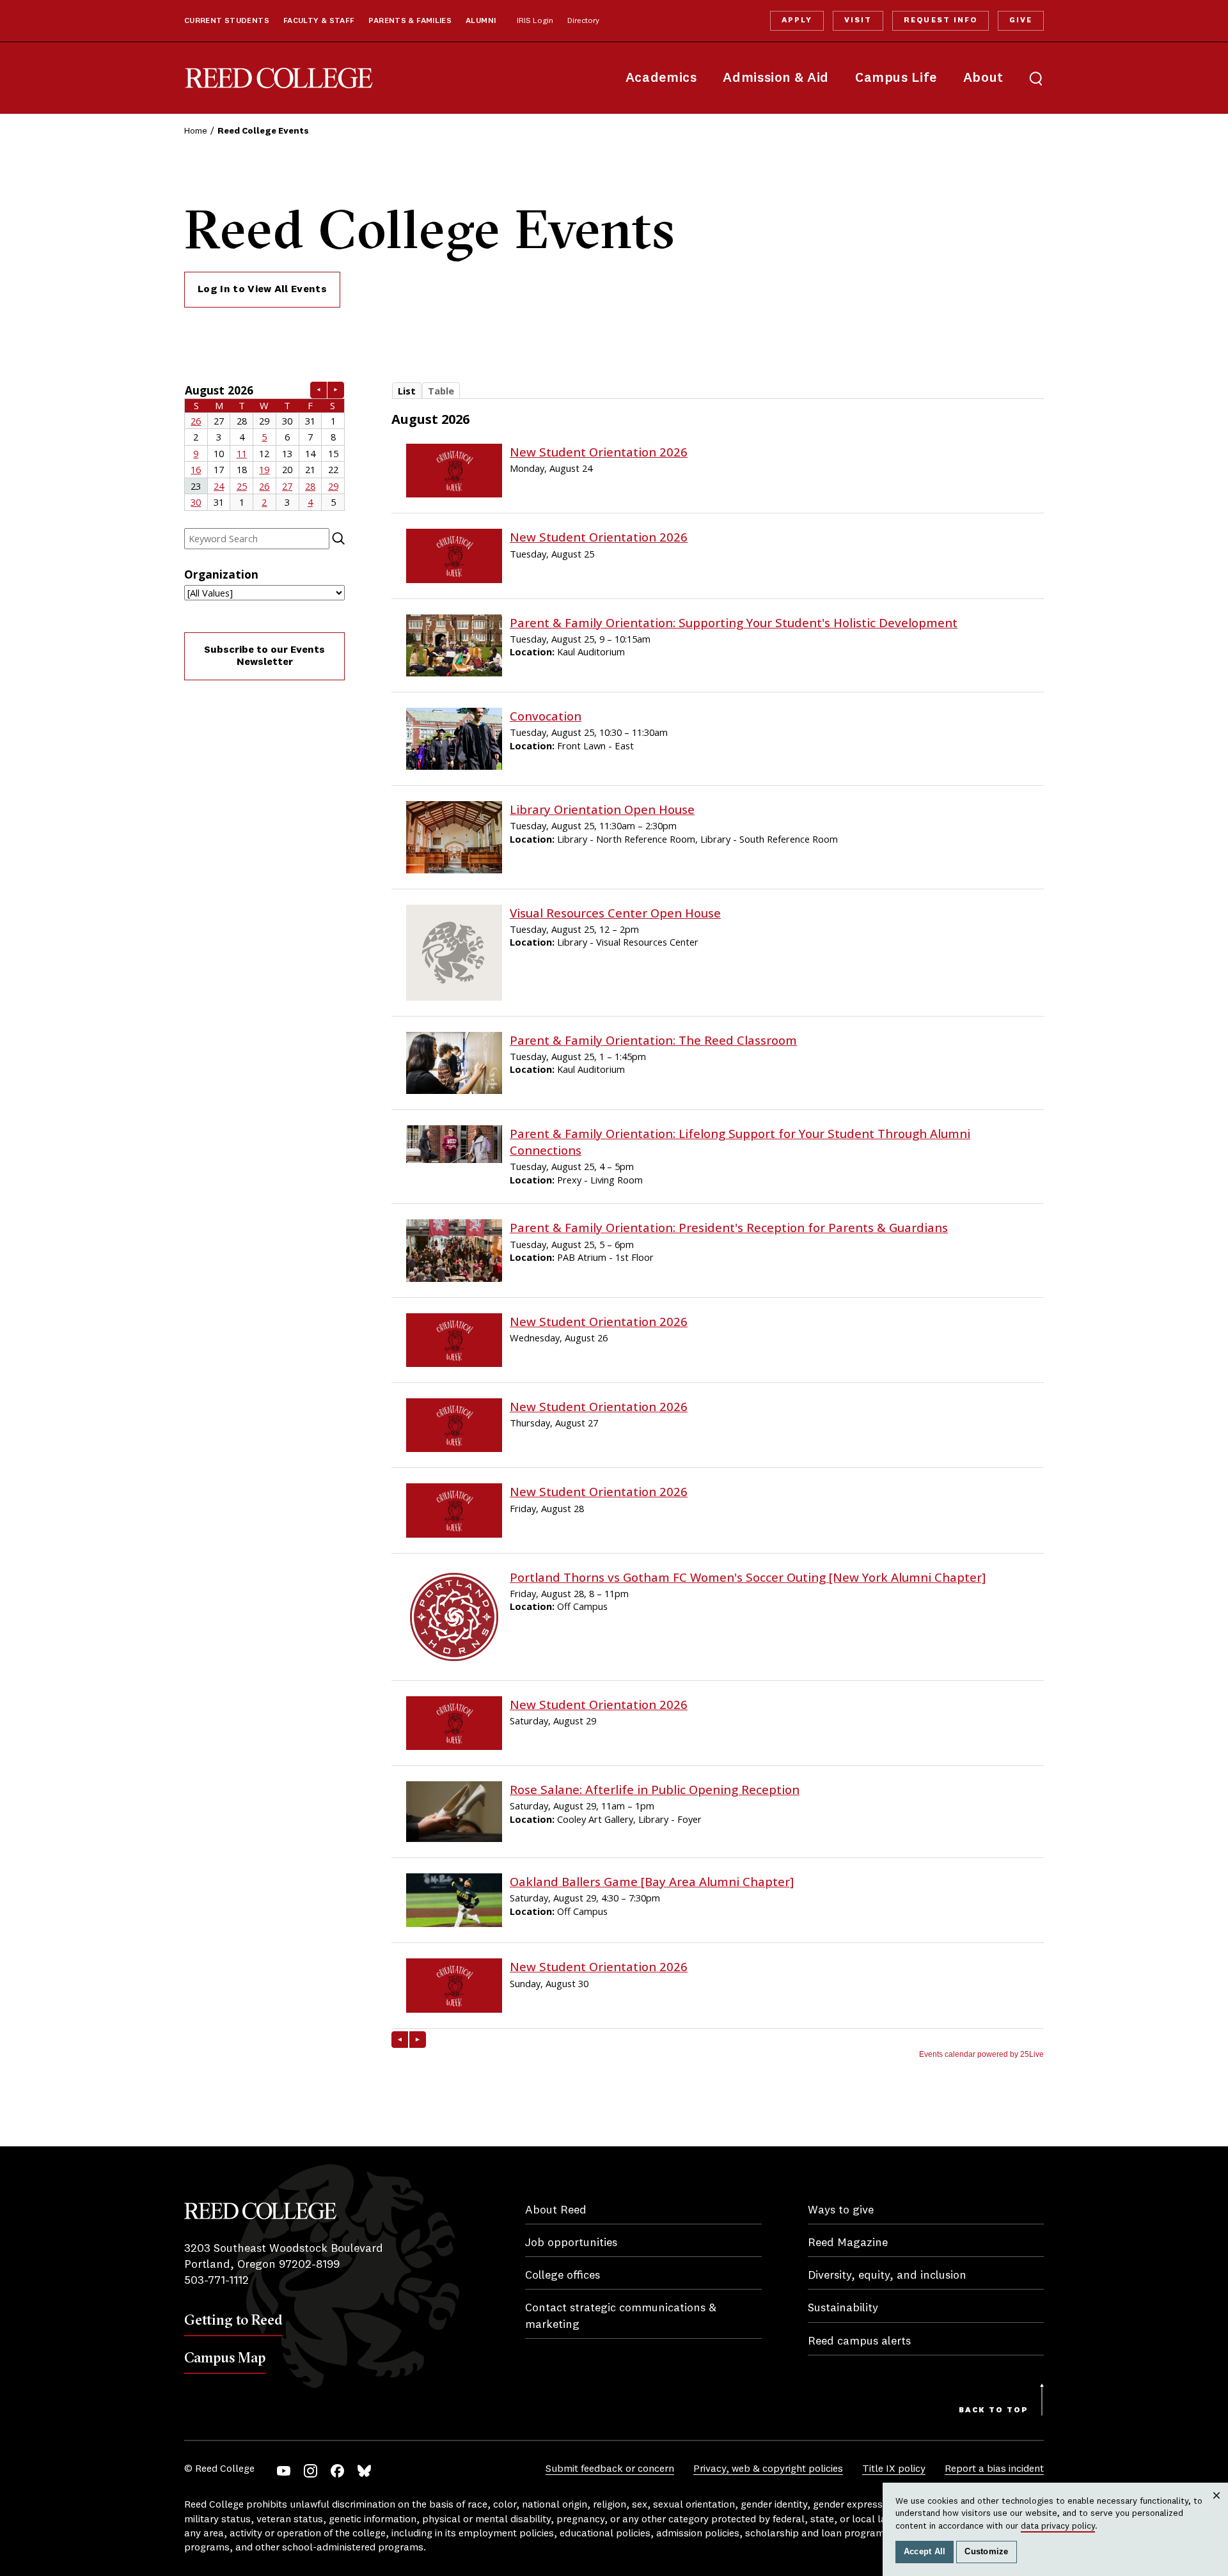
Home (196, 131)
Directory (583, 21)
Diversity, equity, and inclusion (887, 2275)
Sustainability (843, 2308)
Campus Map (225, 2357)
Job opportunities (571, 2243)
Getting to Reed (233, 2320)
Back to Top (994, 2410)
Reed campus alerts (859, 2341)
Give (1021, 20)
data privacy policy (1058, 2526)
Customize (986, 2552)
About (983, 78)
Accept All (925, 2552)
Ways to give (841, 2210)
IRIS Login (535, 21)
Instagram (311, 2471)
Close (1217, 2508)
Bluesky (364, 2471)
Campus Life (896, 78)
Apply (797, 20)
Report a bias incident (994, 2469)
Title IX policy (894, 2469)
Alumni (481, 21)
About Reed (556, 2210)
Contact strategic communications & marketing (621, 2316)
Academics (661, 78)
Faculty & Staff (319, 21)
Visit (858, 20)
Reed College (279, 78)
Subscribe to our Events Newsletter (264, 656)
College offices (563, 2275)
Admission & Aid (775, 78)
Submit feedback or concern (610, 2469)
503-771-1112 (216, 2281)
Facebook (337, 2471)
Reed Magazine (848, 2243)
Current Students (227, 21)
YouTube (284, 2471)
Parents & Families (410, 21)
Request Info (940, 20)
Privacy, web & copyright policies (768, 2469)
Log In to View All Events (262, 290)
